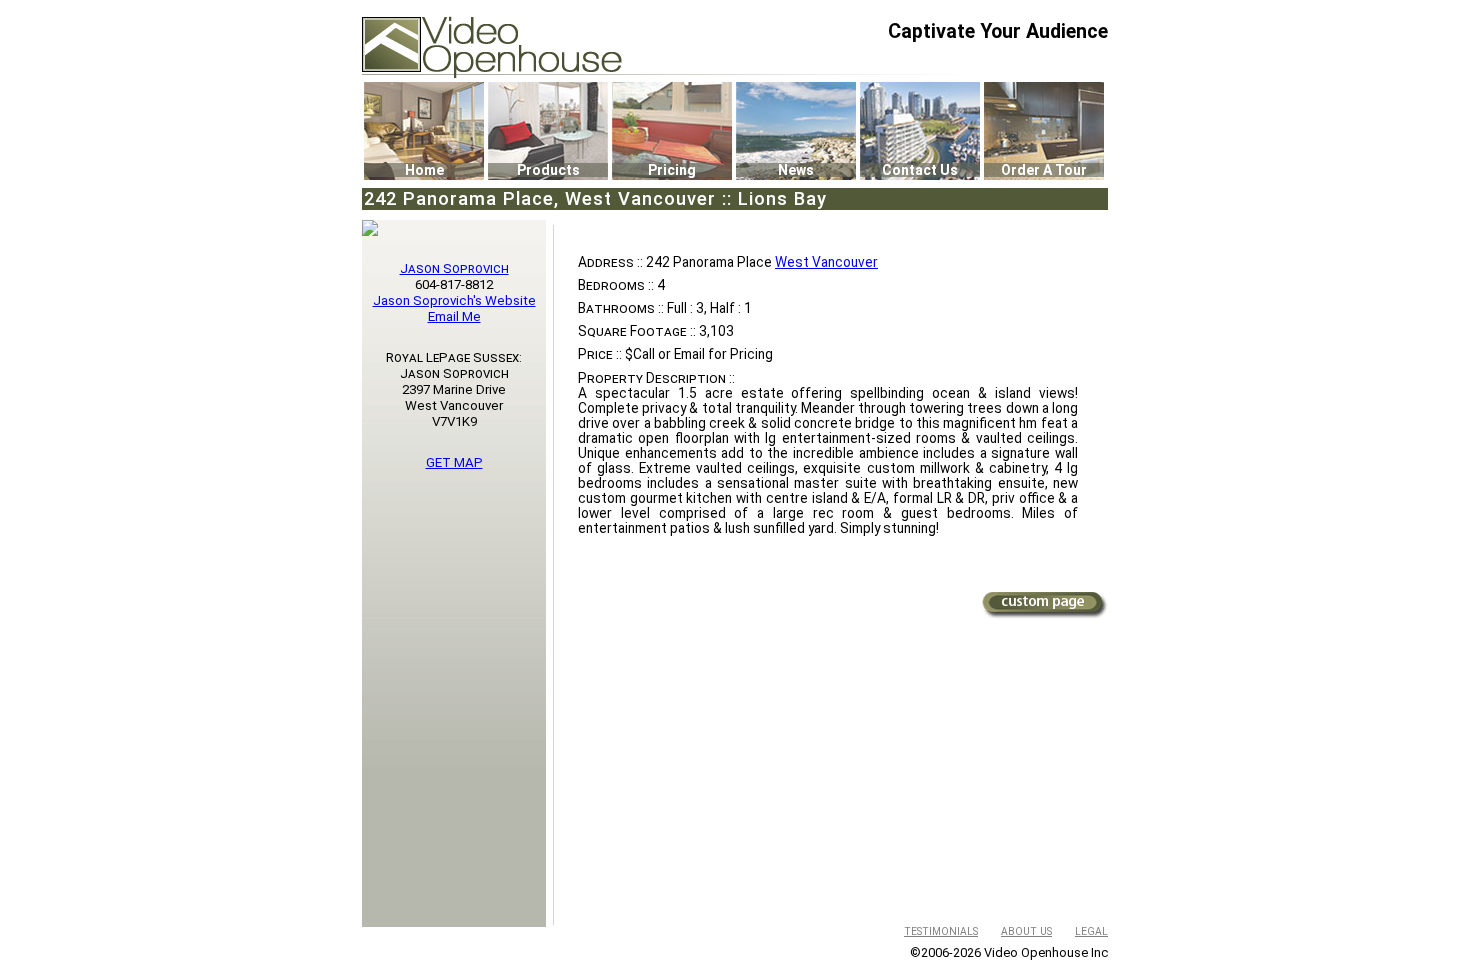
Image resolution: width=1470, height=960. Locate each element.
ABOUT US (1026, 931)
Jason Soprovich (454, 268)
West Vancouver (826, 262)
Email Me (454, 316)
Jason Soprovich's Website (454, 300)
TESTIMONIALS (941, 931)
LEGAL (1091, 931)
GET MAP (454, 462)
